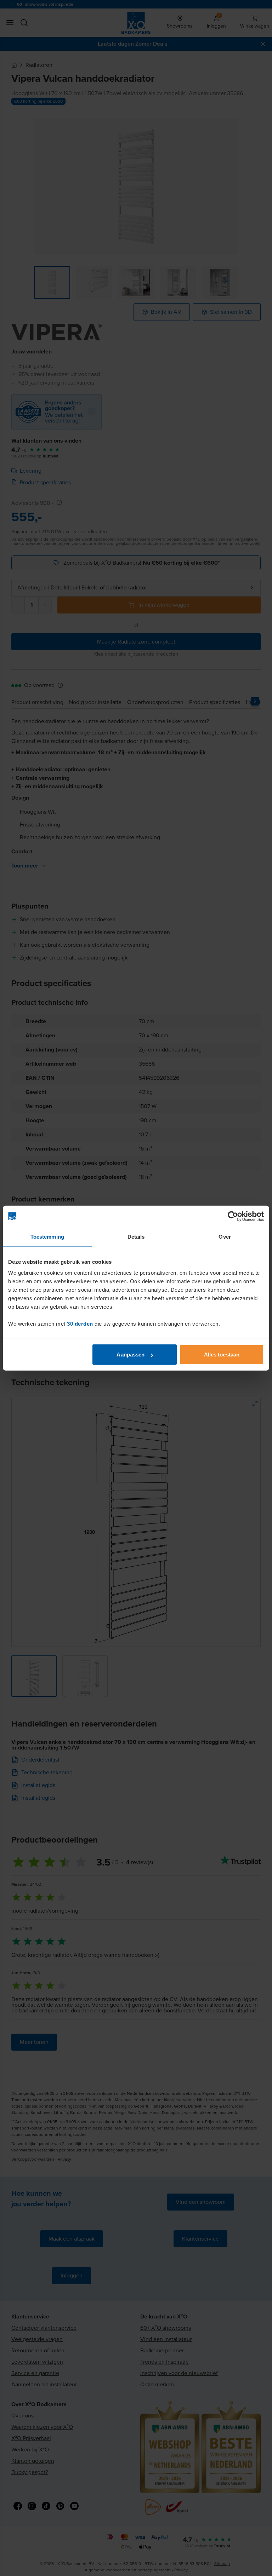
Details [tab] (136, 1236)
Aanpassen (131, 1355)
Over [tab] (225, 1236)
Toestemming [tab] (47, 1236)
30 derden (80, 1324)
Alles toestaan (222, 1355)
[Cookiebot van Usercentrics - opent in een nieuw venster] (233, 1216)
